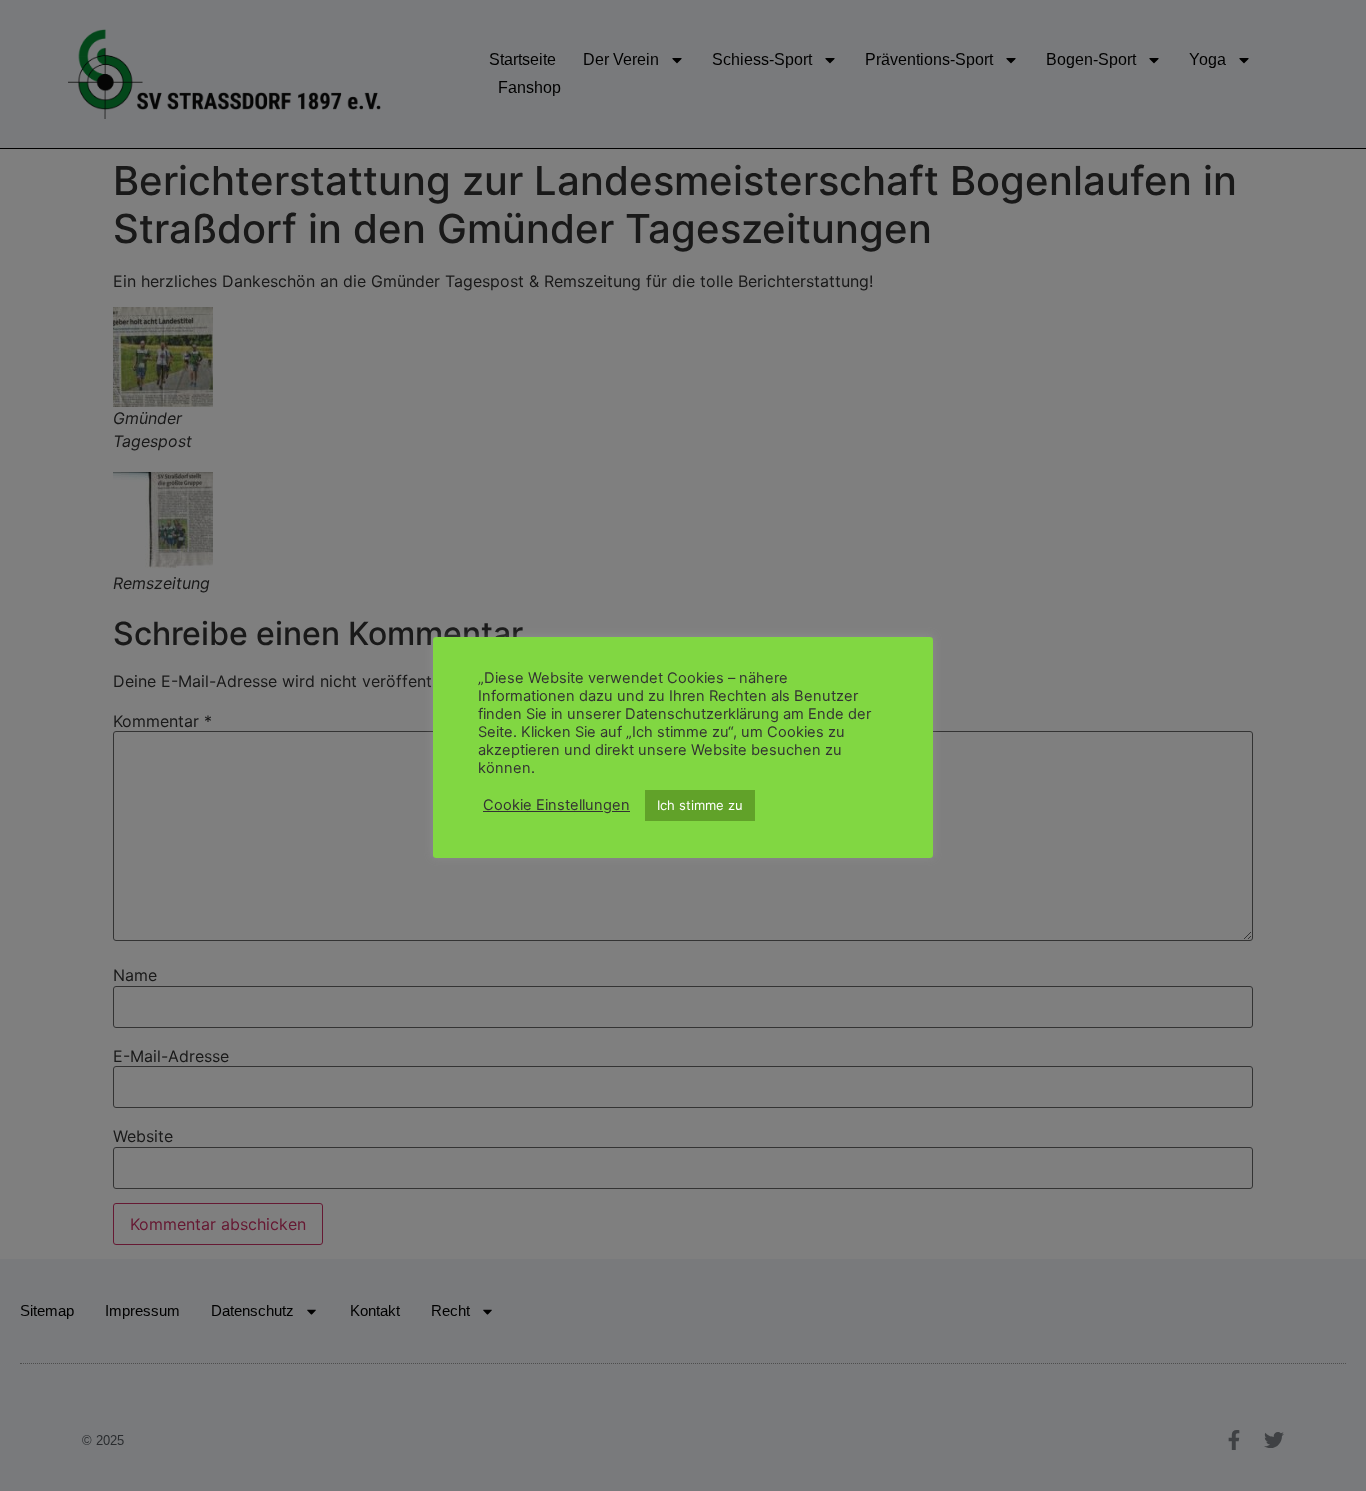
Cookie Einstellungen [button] (556, 806)
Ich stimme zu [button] (700, 805)
